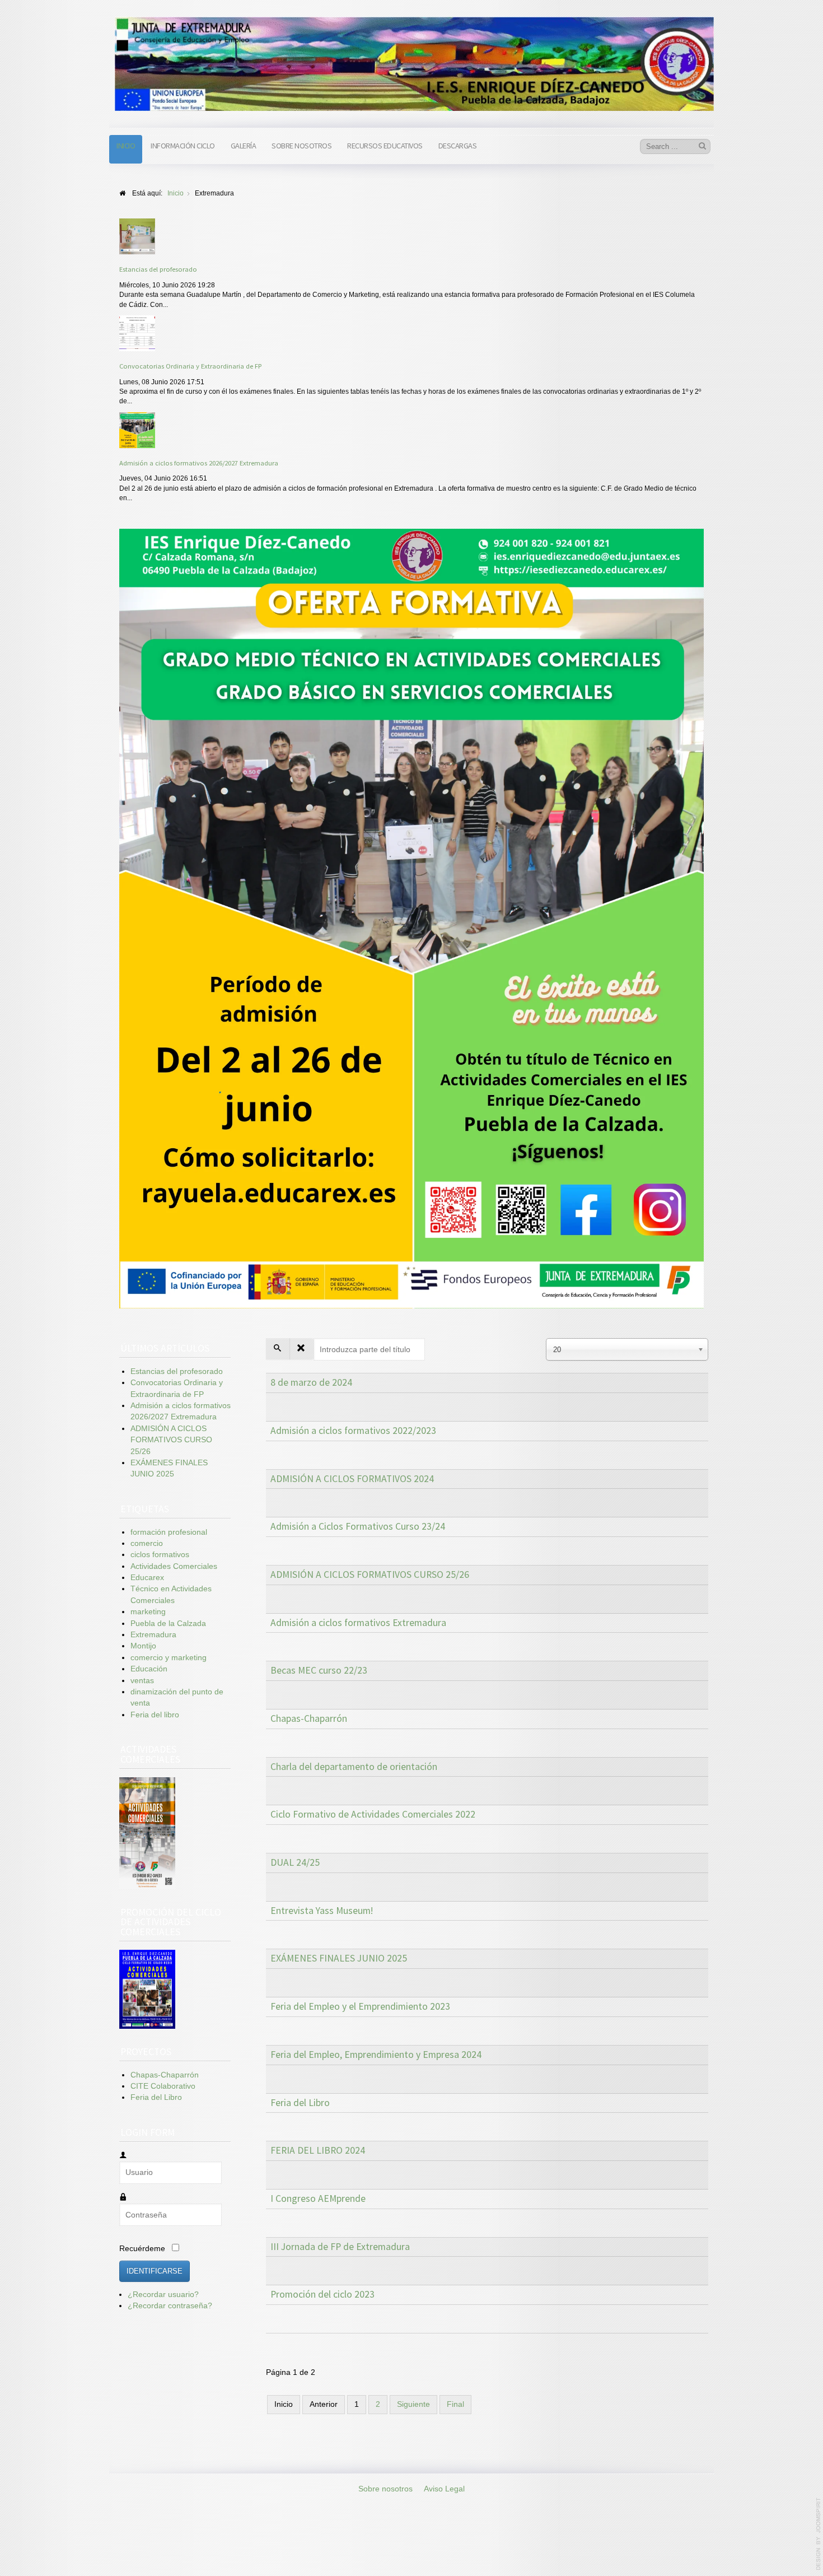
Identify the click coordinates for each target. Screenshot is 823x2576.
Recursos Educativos (385, 146)
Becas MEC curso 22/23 (319, 1670)
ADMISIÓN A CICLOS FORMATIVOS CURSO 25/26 (370, 1575)
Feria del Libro (300, 2103)
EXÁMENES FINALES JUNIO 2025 (339, 1958)
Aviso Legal (444, 2489)
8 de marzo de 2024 (311, 1382)
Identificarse (155, 2271)
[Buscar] (278, 1349)
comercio (147, 1543)
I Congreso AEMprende (318, 2198)
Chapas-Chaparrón (309, 1718)
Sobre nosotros (301, 146)
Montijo (143, 1646)
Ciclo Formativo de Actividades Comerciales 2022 (373, 1814)
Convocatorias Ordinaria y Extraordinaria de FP (190, 366)
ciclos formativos (160, 1555)
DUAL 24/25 (295, 1862)
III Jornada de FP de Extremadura (340, 2247)
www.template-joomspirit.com (819, 2534)
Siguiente (413, 2404)
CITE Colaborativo (163, 2086)
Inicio (126, 146)
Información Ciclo (183, 146)
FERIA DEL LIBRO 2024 (318, 2150)
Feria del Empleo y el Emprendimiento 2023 (360, 2006)
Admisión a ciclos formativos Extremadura (358, 1623)
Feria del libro (155, 1715)
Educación (149, 1669)
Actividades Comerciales (174, 1566)
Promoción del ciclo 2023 (322, 2294)
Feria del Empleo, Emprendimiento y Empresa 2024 (376, 2055)
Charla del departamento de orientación (354, 1767)
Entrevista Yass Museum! (322, 1911)
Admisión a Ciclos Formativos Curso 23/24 (358, 1526)
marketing (148, 1612)
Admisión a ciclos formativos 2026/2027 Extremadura (199, 463)
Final (455, 2404)
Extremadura (153, 1635)
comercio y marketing (169, 1658)
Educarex (147, 1578)
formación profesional (169, 1532)
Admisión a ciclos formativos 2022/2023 (353, 1431)
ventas (142, 1681)
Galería (244, 146)
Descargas (458, 146)
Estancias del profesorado (158, 269)
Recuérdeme (142, 2249)
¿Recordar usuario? (163, 2295)
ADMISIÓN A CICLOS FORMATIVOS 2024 (352, 1479)
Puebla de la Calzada (168, 1624)
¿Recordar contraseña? (170, 2306)
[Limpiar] (301, 1349)
